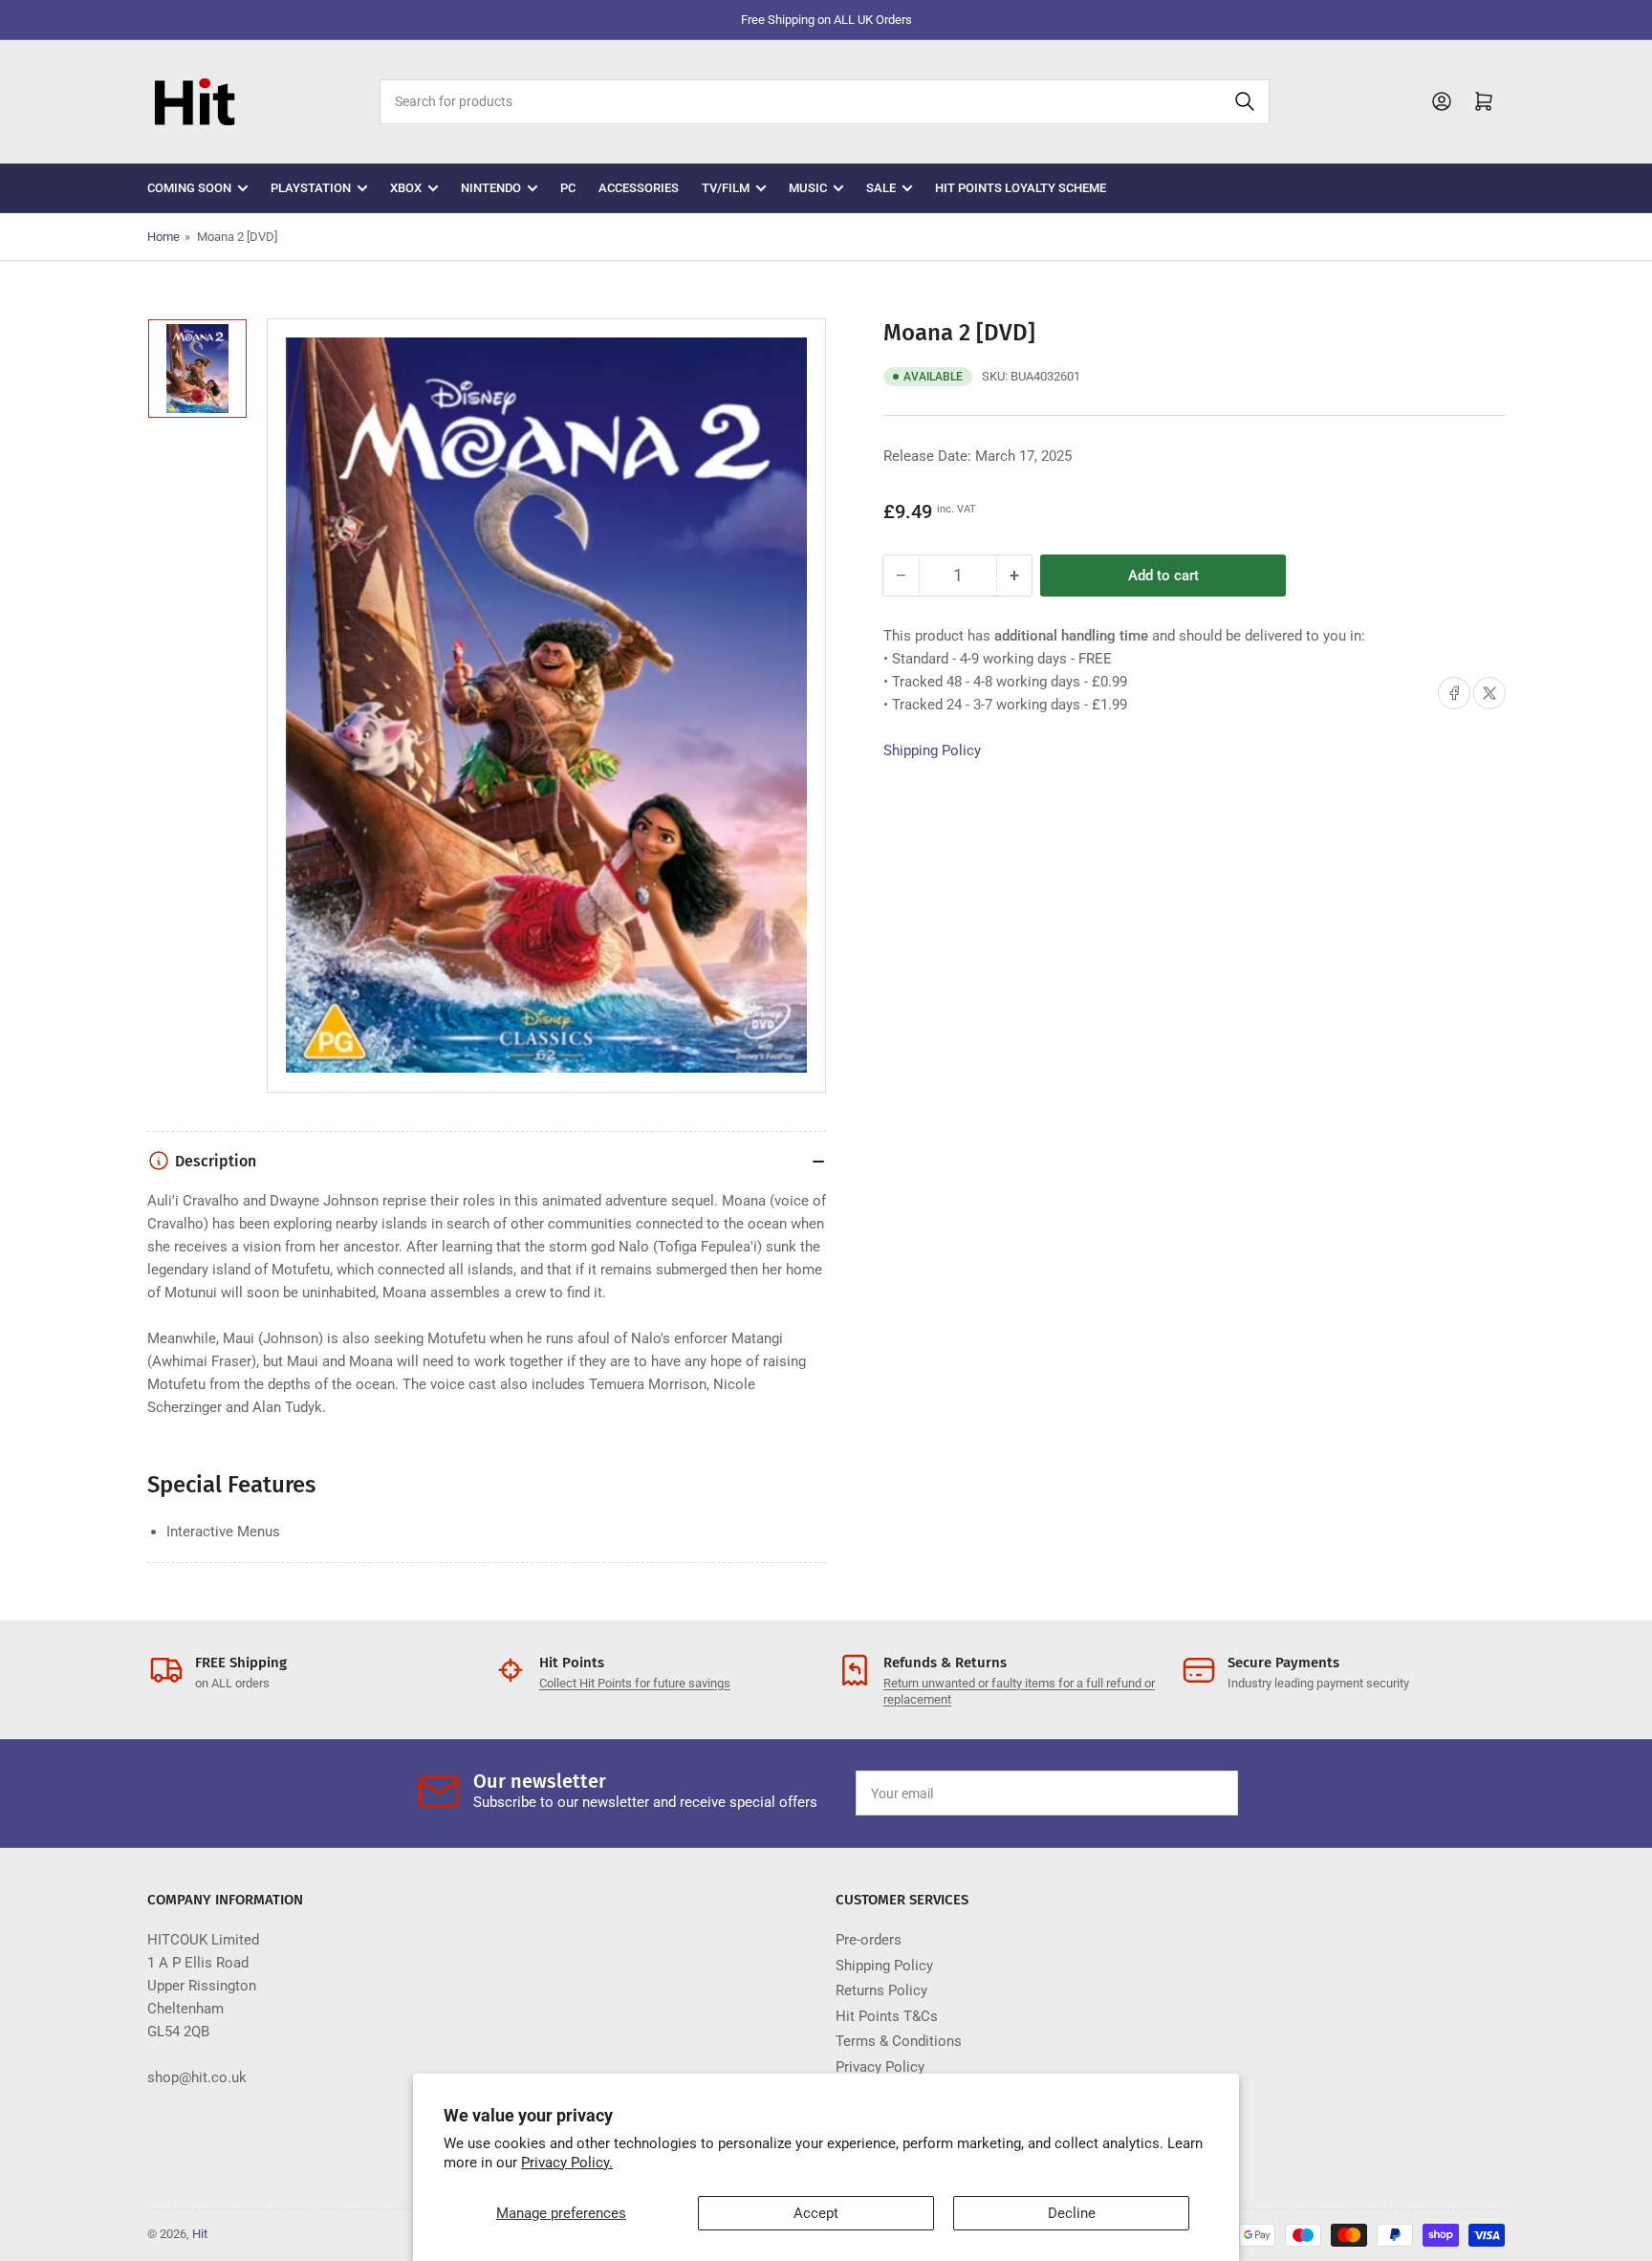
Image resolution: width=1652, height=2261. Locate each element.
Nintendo (491, 188)
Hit (200, 2234)
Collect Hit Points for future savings (635, 1683)
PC (568, 188)
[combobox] (824, 102)
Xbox (406, 188)
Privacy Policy (880, 2067)
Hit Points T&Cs (887, 2016)
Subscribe (1179, 1794)
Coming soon (189, 188)
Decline (1072, 2213)
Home (163, 237)
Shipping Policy (932, 750)
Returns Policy (881, 1990)
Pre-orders (869, 1940)
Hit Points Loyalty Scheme (1021, 188)
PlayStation (311, 188)
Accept (816, 2213)
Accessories (639, 188)
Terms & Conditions (899, 2041)
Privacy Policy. (567, 2163)
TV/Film (726, 188)
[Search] (1245, 102)
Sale (881, 188)
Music (808, 188)
